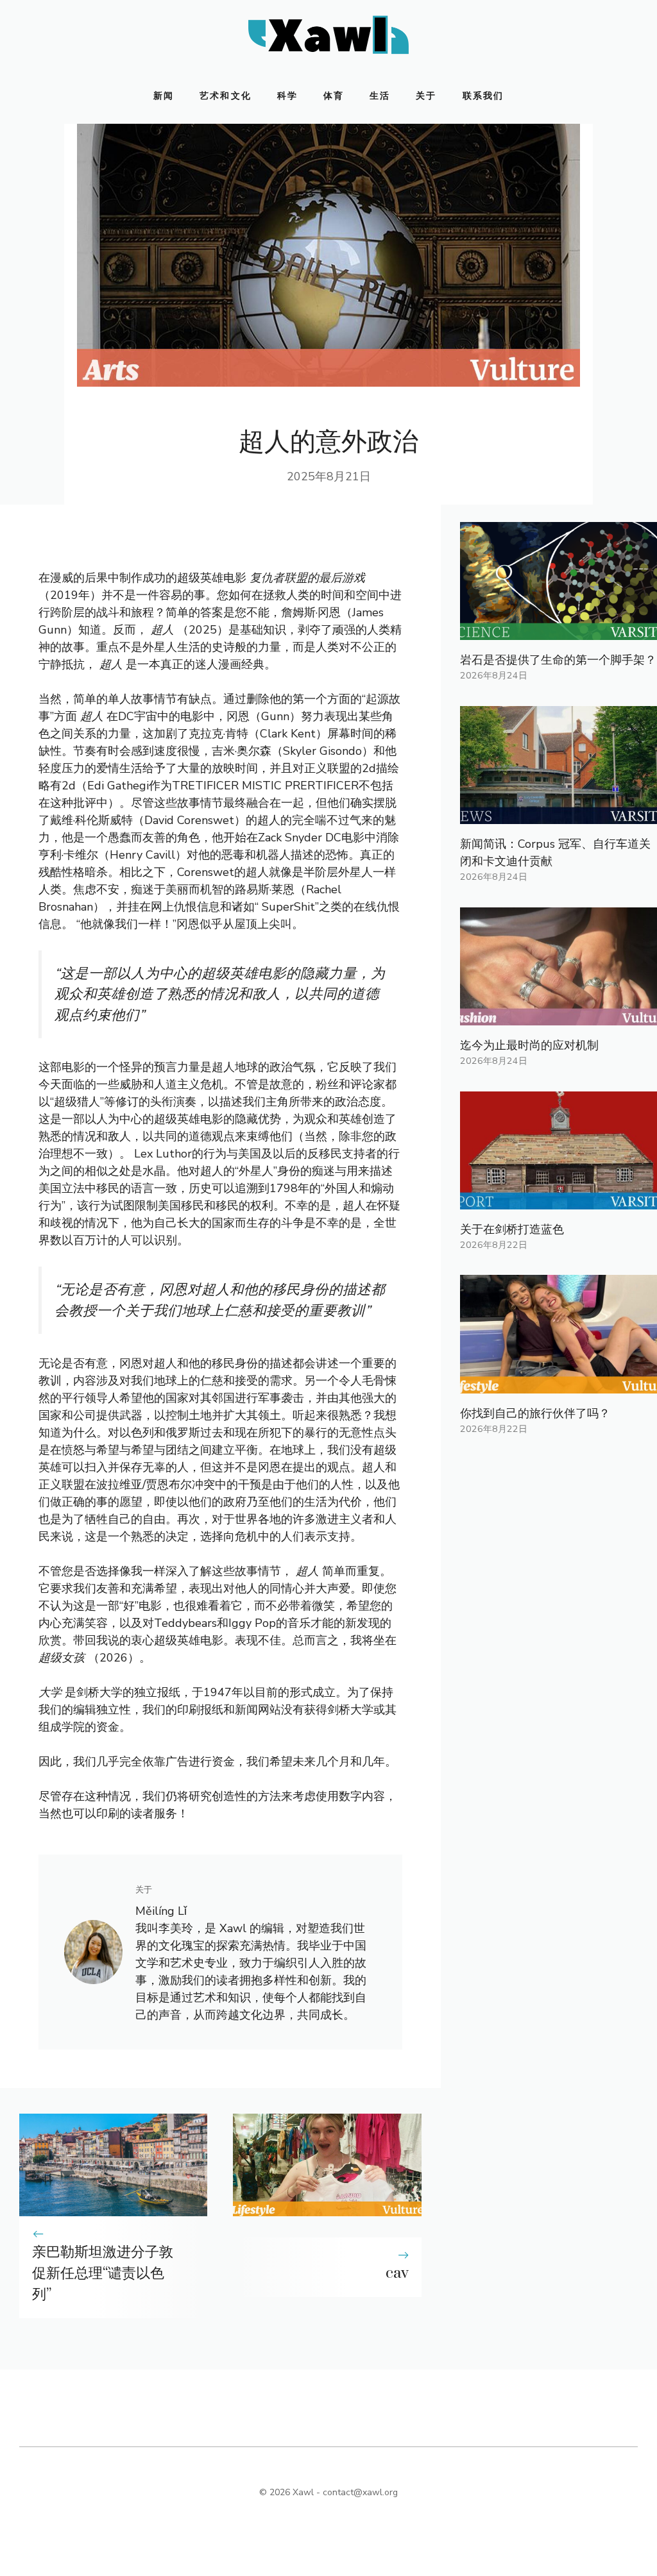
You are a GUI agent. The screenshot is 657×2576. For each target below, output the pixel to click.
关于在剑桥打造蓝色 (512, 1229)
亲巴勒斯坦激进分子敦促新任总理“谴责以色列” (103, 2273)
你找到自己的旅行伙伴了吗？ (535, 1413)
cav (397, 2273)
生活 (380, 96)
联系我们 (483, 96)
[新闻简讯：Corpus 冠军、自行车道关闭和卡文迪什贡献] (559, 815)
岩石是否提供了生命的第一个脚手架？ (558, 660)
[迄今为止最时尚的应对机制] (559, 1016)
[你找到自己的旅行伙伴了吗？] (559, 1385)
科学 (287, 96)
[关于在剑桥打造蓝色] (559, 1200)
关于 (426, 96)
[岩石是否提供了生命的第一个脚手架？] (559, 631)
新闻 (164, 96)
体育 (334, 96)
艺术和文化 (226, 96)
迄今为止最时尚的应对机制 (529, 1045)
